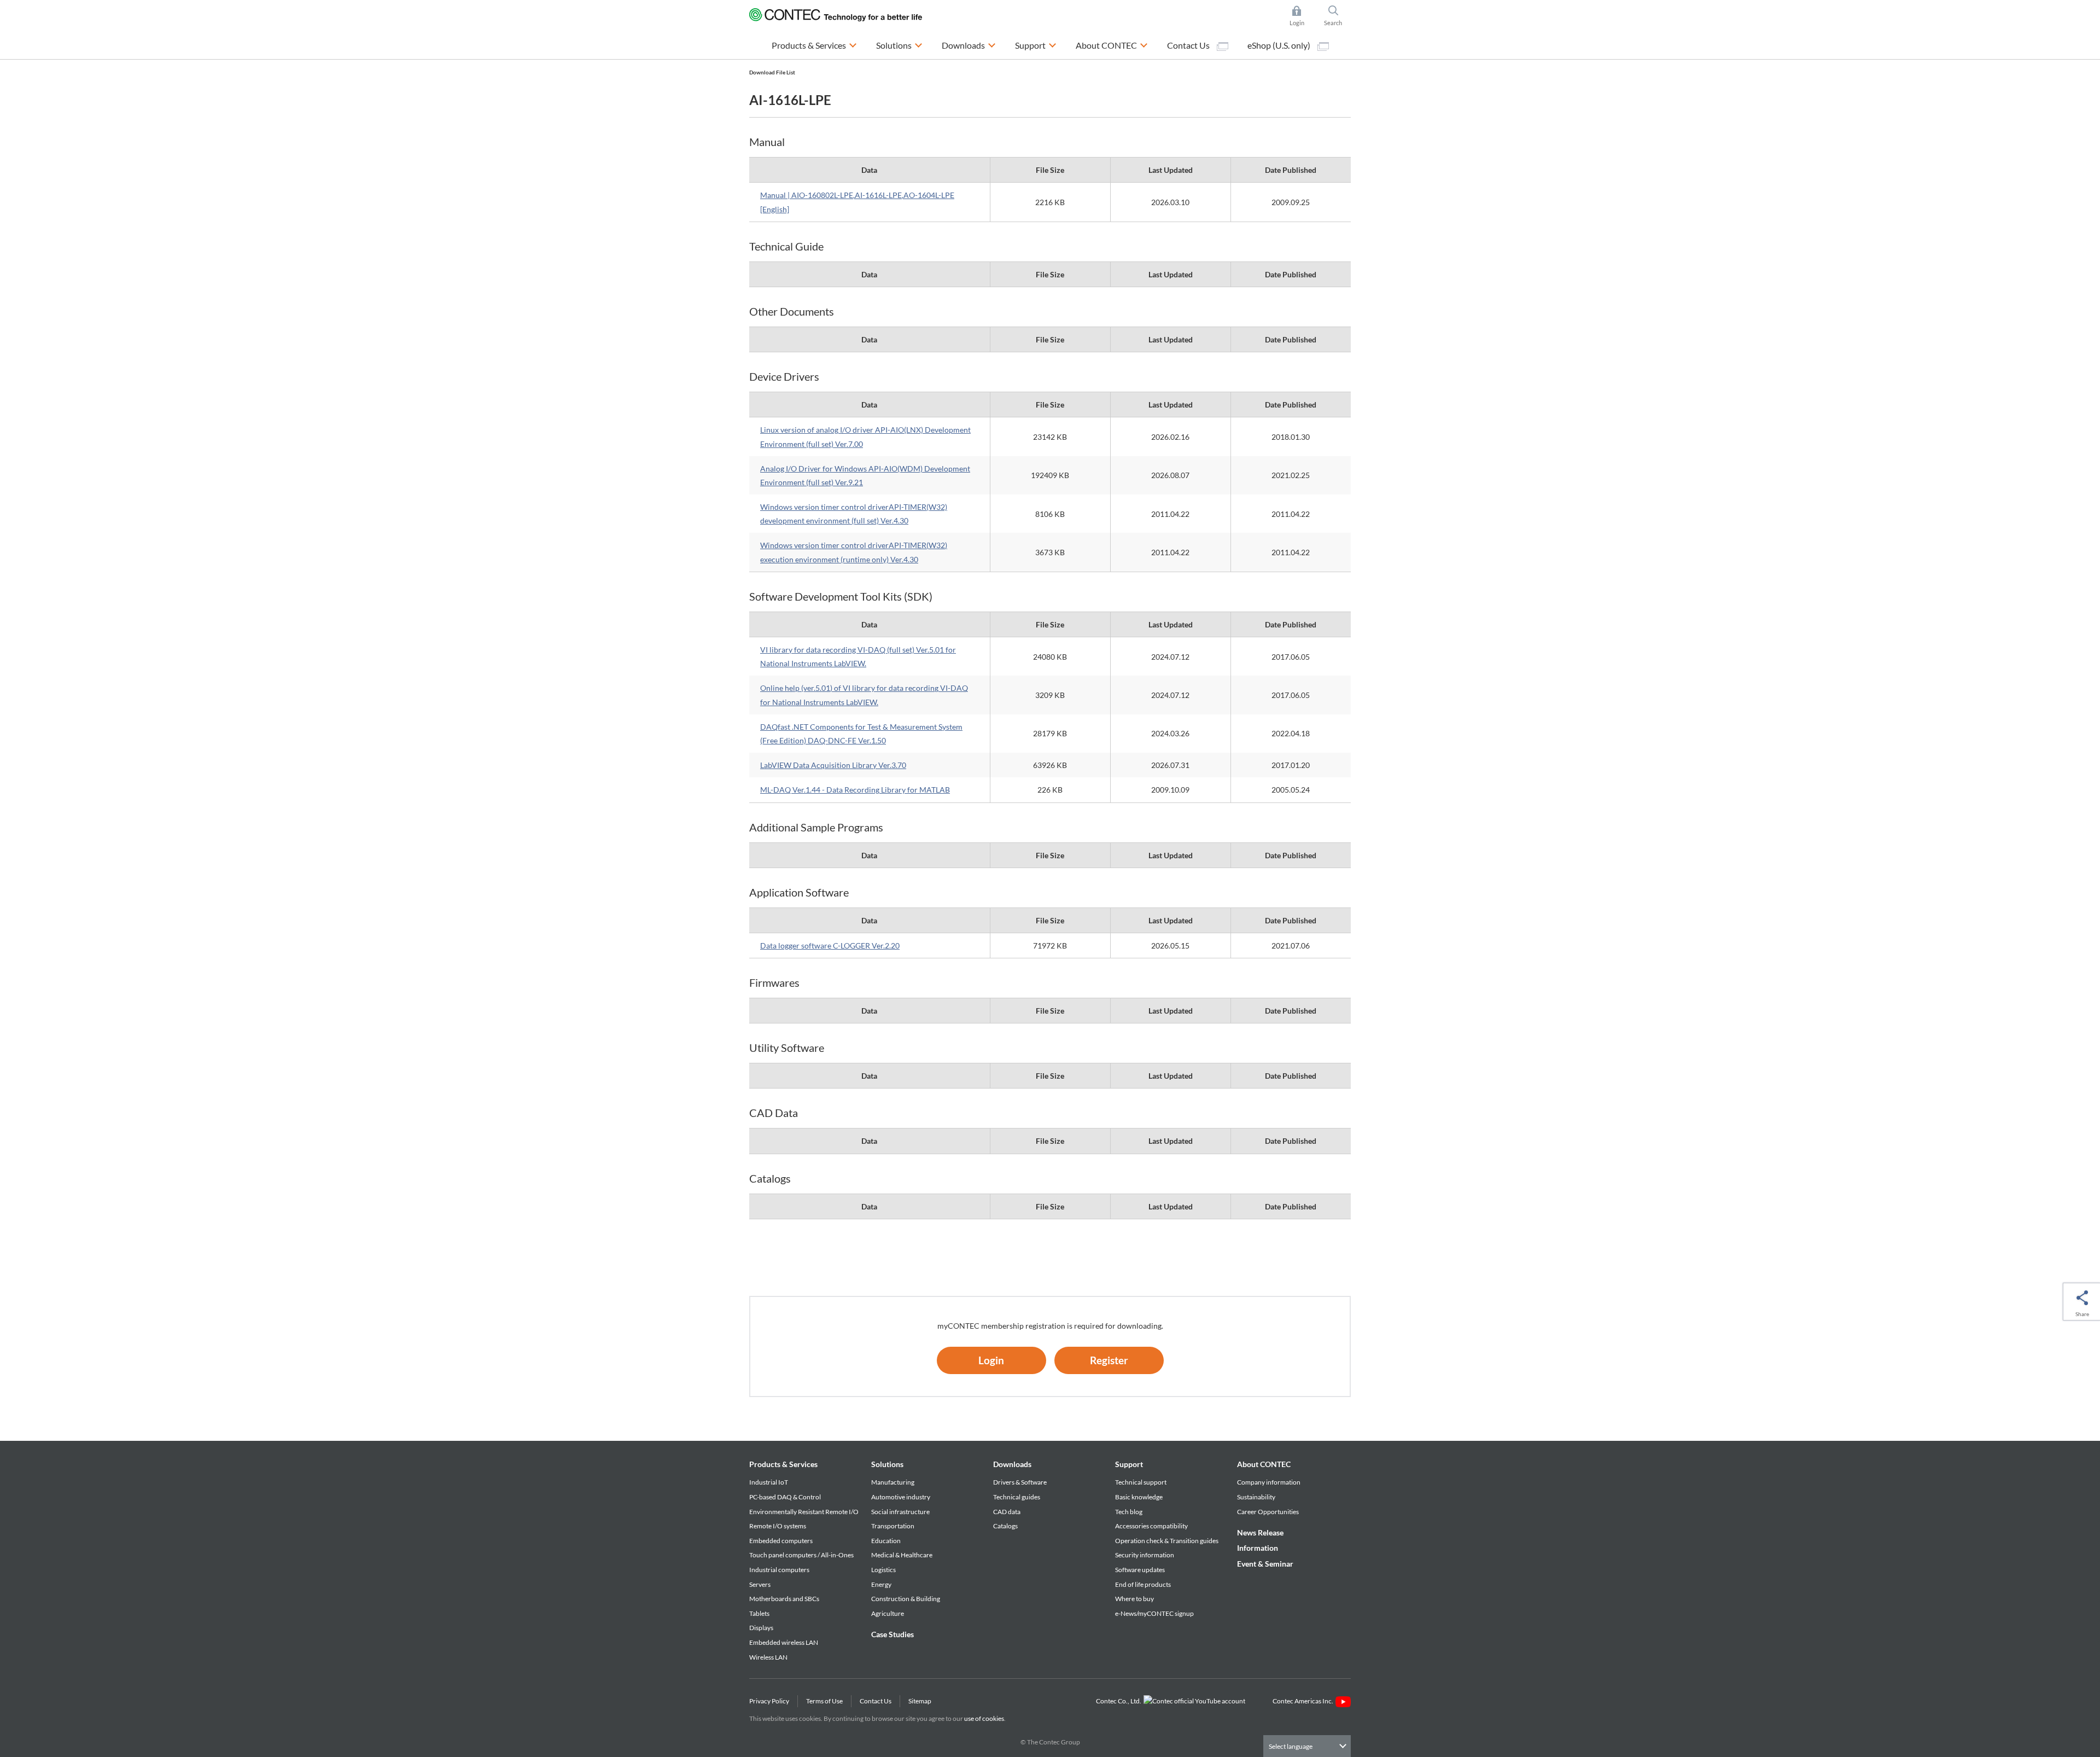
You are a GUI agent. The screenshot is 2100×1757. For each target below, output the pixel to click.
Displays (761, 1628)
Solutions (887, 1464)
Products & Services (783, 1464)
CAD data (1007, 1512)
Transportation (893, 1526)
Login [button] (1302, 17)
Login (991, 1360)
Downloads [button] (969, 45)
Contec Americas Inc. (1304, 1701)
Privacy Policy (769, 1701)
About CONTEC (1264, 1464)
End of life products (1143, 1584)
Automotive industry (901, 1497)
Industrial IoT (769, 1482)
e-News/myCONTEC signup (1154, 1613)
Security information (1145, 1555)
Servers (760, 1584)
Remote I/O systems (778, 1526)
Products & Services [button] (814, 45)
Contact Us (1189, 45)
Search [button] (1337, 17)
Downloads (1012, 1464)
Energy (881, 1584)
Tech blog (1129, 1512)
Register (1109, 1360)
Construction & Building (906, 1599)
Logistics (883, 1570)
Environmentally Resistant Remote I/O (804, 1512)
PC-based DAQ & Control (785, 1497)
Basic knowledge (1139, 1497)
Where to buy (1134, 1599)
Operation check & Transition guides (1167, 1541)
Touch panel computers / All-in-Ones (801, 1555)
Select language (1291, 1746)
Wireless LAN (768, 1657)
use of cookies (984, 1718)
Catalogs (1005, 1526)
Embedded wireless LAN (784, 1642)
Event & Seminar (1265, 1564)
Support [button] (1036, 45)
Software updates (1140, 1570)
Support (1129, 1464)
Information (1258, 1548)
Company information (1269, 1482)
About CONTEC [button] (1112, 45)
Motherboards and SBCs (784, 1599)
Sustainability (1256, 1497)
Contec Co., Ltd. (1120, 1701)
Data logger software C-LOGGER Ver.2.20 (830, 946)
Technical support (1141, 1482)
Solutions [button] (899, 45)
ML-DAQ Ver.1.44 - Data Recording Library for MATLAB (855, 790)
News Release (1260, 1532)
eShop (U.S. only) (1280, 45)
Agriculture (888, 1613)
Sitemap (920, 1701)
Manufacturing (893, 1482)
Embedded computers (781, 1541)
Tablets (759, 1613)
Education (886, 1541)
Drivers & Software (1020, 1482)
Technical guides (1017, 1497)
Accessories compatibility (1151, 1526)
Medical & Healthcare (902, 1555)
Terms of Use (824, 1701)
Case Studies (892, 1634)
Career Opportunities (1268, 1512)
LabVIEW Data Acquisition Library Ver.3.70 (833, 765)
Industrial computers (779, 1570)
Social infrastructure (900, 1512)
